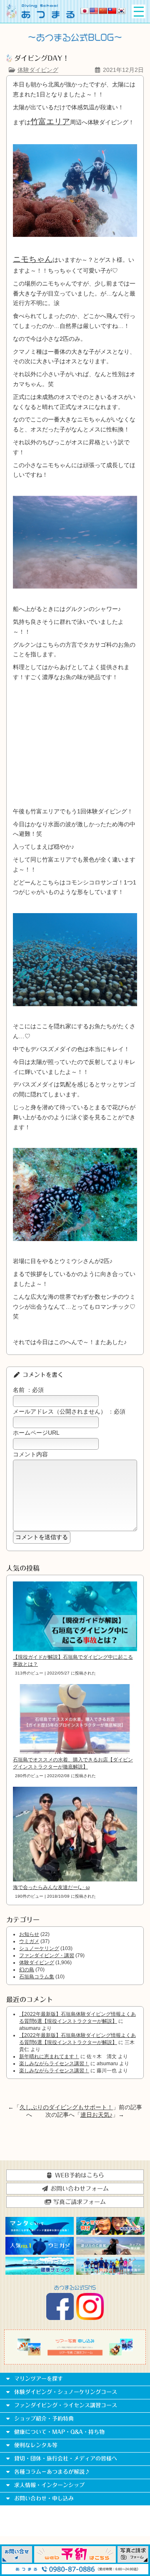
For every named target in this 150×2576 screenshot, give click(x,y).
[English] (94, 11)
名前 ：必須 (28, 1390)
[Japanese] (85, 11)
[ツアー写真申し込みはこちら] (75, 2354)
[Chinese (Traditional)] (112, 11)
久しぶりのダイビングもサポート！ (66, 2107)
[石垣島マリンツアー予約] (75, 2561)
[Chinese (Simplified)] (103, 11)
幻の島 (27, 1970)
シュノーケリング (39, 1948)
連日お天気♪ (96, 2115)
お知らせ (29, 1934)
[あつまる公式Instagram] (90, 2318)
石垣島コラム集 (37, 1977)
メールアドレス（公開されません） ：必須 (69, 1411)
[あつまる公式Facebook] (60, 2318)
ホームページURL (36, 1433)
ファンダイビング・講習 (47, 1955)
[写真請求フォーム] (133, 2561)
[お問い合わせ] (17, 2561)
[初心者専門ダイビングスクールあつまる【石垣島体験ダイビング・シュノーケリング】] (40, 16)
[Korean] (121, 11)
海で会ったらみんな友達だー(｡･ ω (51, 1887)
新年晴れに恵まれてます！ (49, 2056)
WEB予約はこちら (79, 2175)
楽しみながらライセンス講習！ (54, 2064)
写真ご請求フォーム (79, 2202)
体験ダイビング (38, 70)
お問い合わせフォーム (79, 2189)
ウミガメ (29, 1941)
